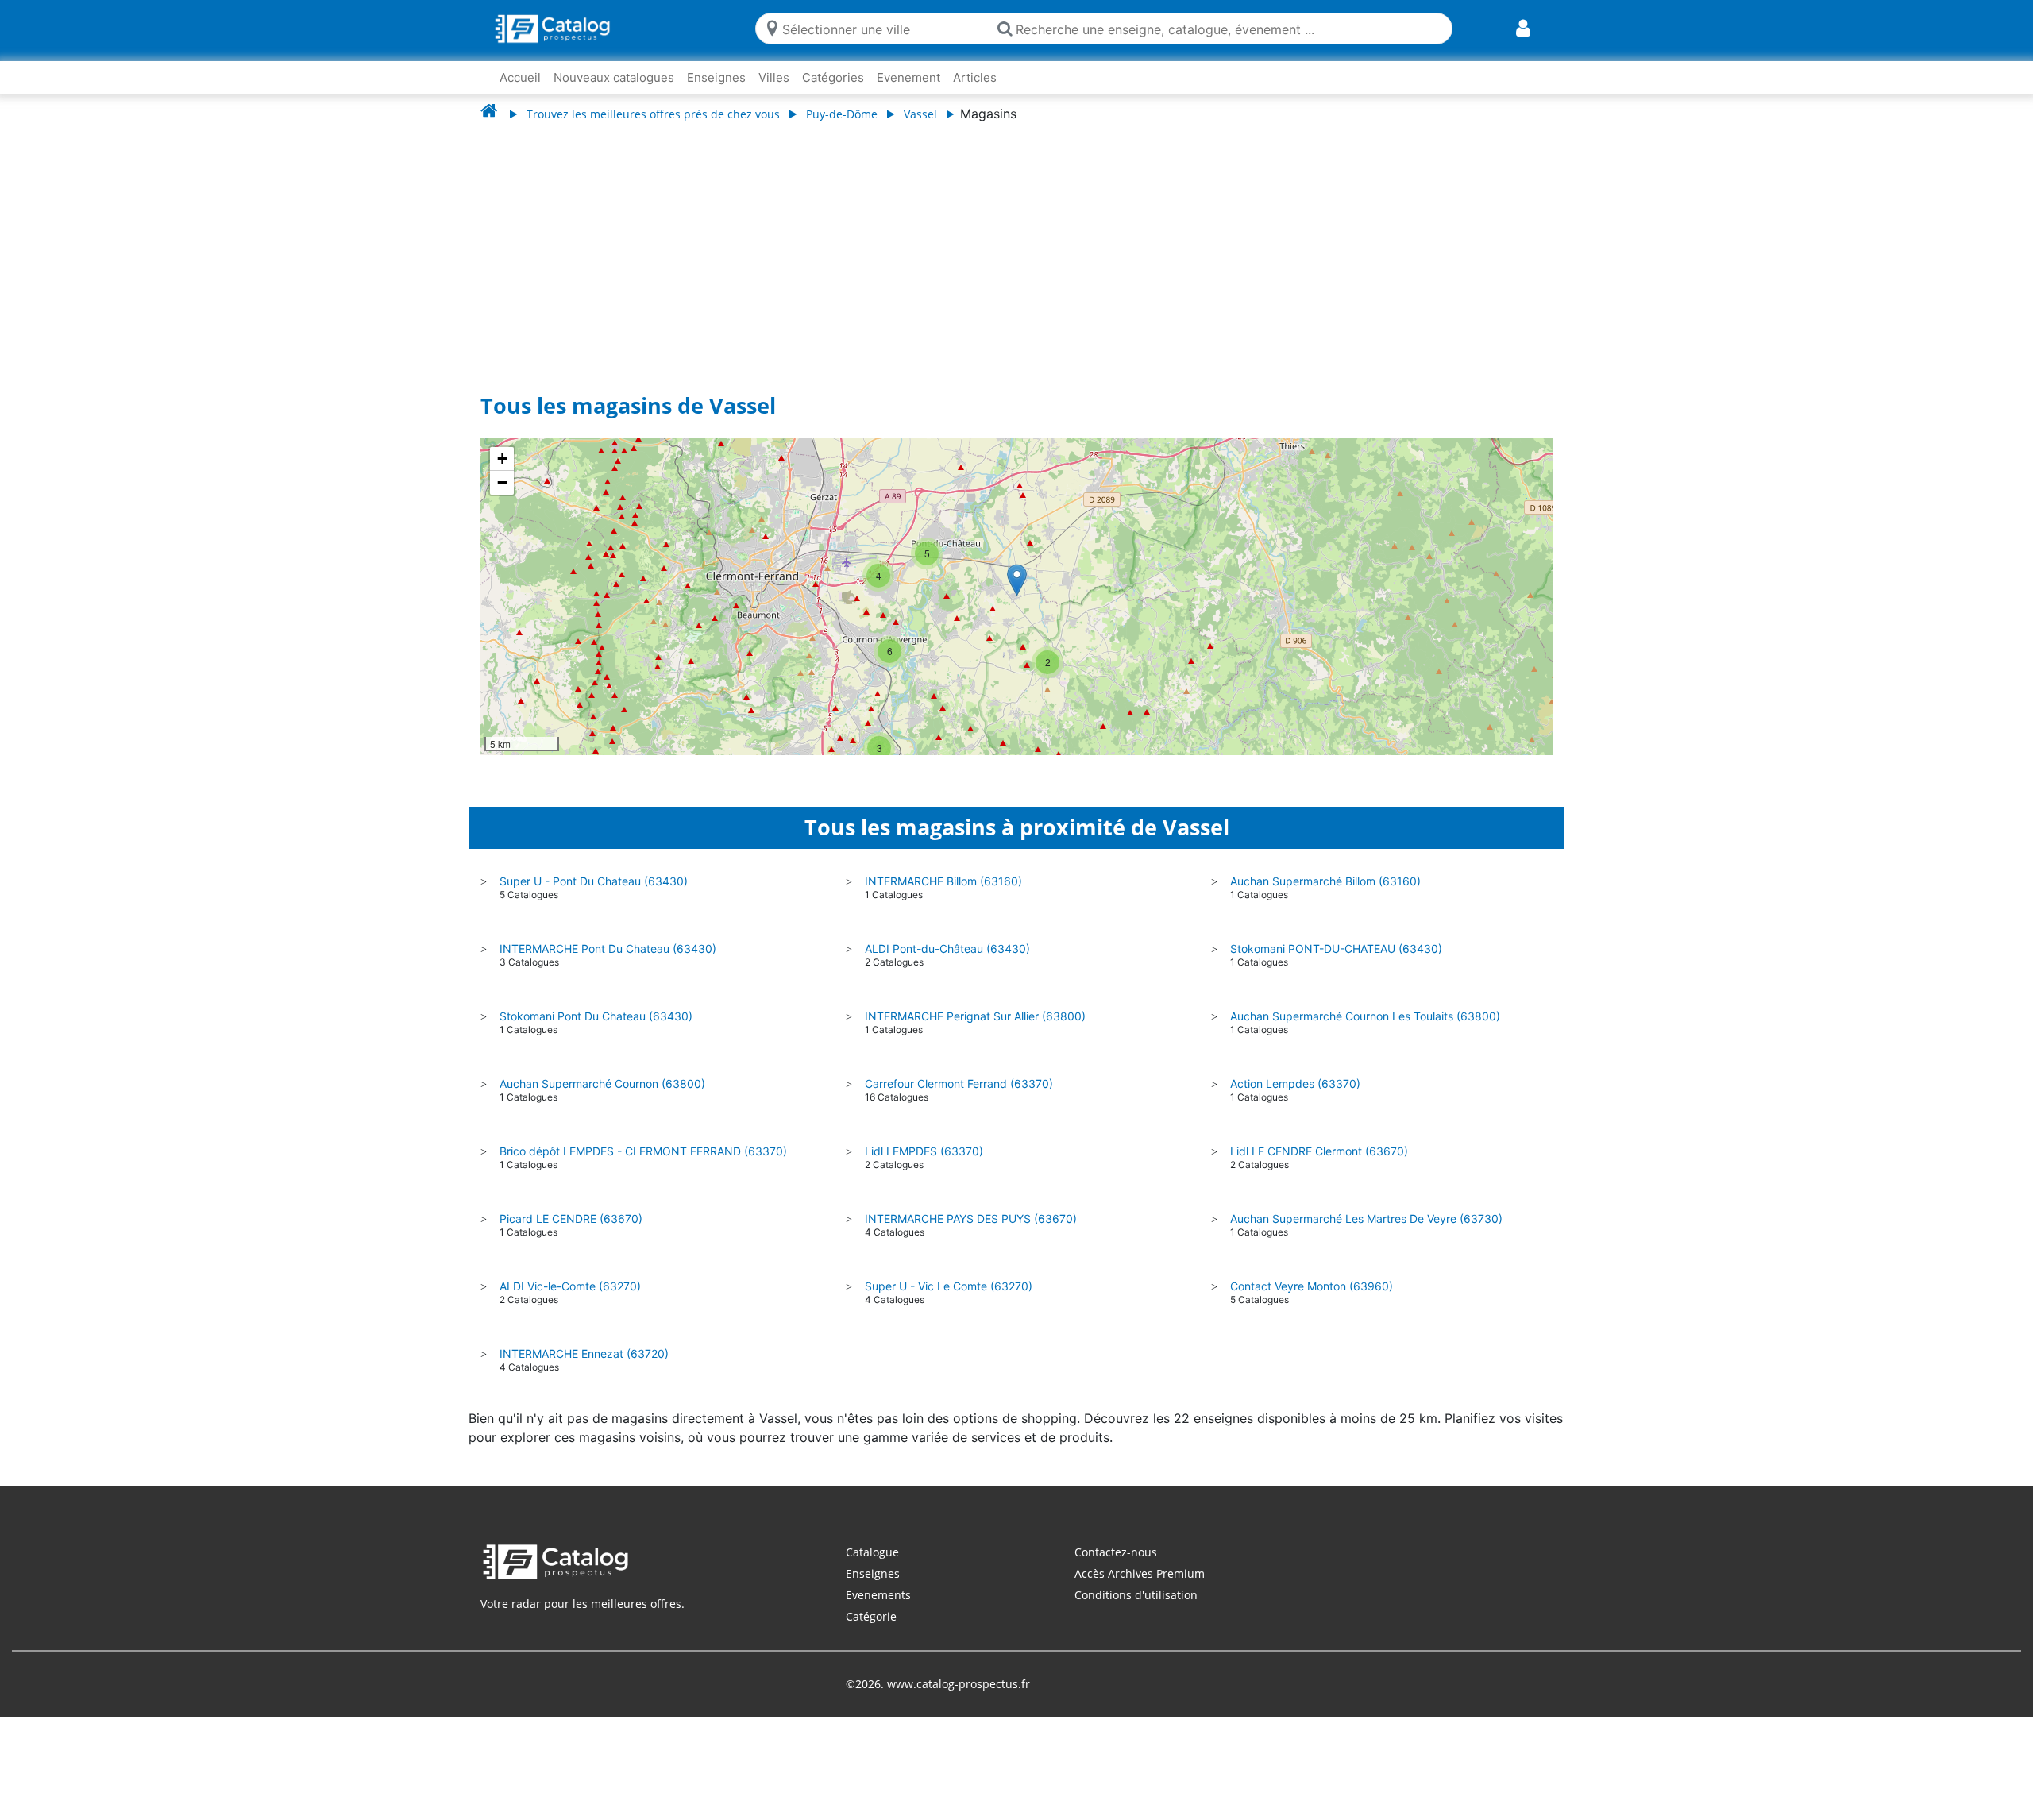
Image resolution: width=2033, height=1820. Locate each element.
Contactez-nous (1116, 1552)
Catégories (833, 77)
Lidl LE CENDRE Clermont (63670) (1319, 1151)
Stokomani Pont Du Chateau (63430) (596, 1016)
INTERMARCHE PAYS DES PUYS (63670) (971, 1218)
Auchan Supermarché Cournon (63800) (602, 1084)
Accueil (520, 77)
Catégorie (871, 1616)
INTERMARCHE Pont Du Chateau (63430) (608, 949)
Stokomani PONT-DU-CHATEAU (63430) (1336, 949)
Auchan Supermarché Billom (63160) (1325, 881)
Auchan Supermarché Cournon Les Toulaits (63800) (1365, 1016)
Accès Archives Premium (1140, 1573)
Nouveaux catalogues (614, 77)
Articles (975, 77)
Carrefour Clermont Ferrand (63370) (959, 1084)
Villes (774, 77)
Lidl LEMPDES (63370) (924, 1151)
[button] (1017, 580)
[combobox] (882, 28)
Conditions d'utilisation (1136, 1595)
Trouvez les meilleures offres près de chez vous (653, 114)
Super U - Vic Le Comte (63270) (949, 1286)
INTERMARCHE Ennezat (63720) (584, 1353)
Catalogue (872, 1552)
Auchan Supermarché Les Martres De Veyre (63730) (1366, 1218)
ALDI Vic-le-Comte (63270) (570, 1286)
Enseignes (716, 77)
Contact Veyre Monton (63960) (1312, 1286)
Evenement (908, 77)
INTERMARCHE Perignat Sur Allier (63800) (975, 1016)
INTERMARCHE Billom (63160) (943, 881)
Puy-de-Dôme (842, 114)
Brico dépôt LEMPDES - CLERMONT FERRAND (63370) (643, 1151)
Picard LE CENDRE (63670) (571, 1218)
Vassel (920, 114)
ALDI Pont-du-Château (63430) (947, 949)
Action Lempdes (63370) (1295, 1084)
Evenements (878, 1595)
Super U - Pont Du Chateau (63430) (594, 881)
